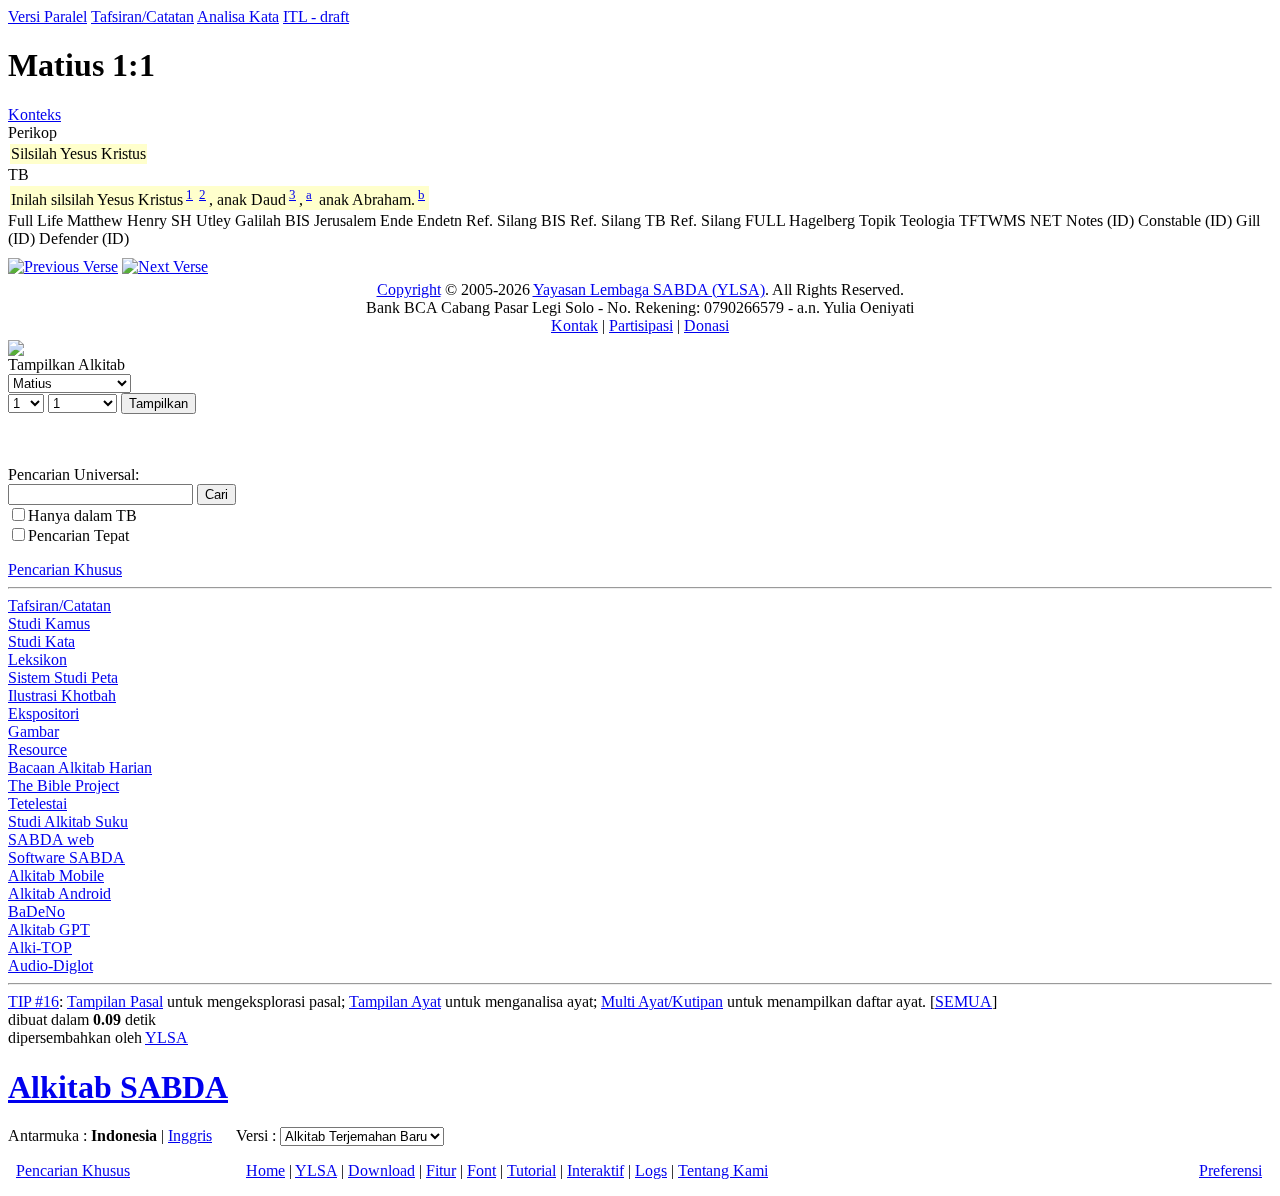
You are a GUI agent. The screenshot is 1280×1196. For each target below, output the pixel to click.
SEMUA (963, 1001)
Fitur (441, 1170)
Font (481, 1170)
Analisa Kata (238, 16)
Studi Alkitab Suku (68, 821)
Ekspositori (43, 713)
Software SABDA (66, 857)
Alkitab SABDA (118, 1087)
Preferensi (1230, 1170)
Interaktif (595, 1170)
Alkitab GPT (49, 929)
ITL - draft (316, 16)
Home (265, 1170)
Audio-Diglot (50, 965)
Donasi (706, 325)
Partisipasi (641, 325)
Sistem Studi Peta (63, 677)
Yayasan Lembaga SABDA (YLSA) (649, 289)
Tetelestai (37, 803)
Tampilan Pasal (115, 1001)
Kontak (574, 325)
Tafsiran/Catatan (142, 16)
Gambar (33, 731)
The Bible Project (63, 785)
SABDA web (51, 839)
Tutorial (531, 1170)
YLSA (166, 1037)
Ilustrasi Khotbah (62, 695)
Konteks (34, 114)
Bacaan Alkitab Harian (80, 767)
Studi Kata (41, 641)
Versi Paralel (47, 16)
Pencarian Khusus (65, 569)
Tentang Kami (723, 1170)
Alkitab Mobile (56, 875)
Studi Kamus (49, 623)
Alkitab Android (59, 893)
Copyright (409, 289)
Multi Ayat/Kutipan (662, 1001)
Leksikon (37, 659)
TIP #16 (33, 1001)
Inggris (190, 1135)
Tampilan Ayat (395, 1001)
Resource (37, 749)
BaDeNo (36, 911)
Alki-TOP (40, 947)
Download (381, 1170)
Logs (651, 1170)
